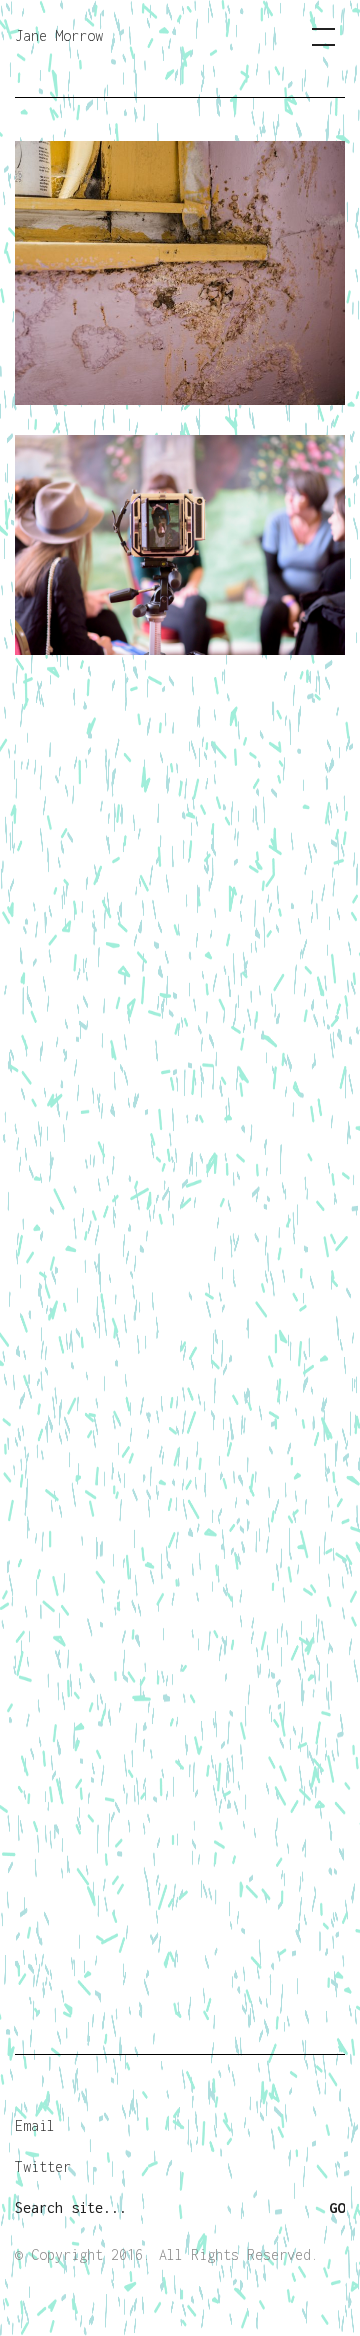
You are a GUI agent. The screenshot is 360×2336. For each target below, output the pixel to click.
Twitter (43, 2166)
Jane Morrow (59, 35)
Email (35, 2125)
